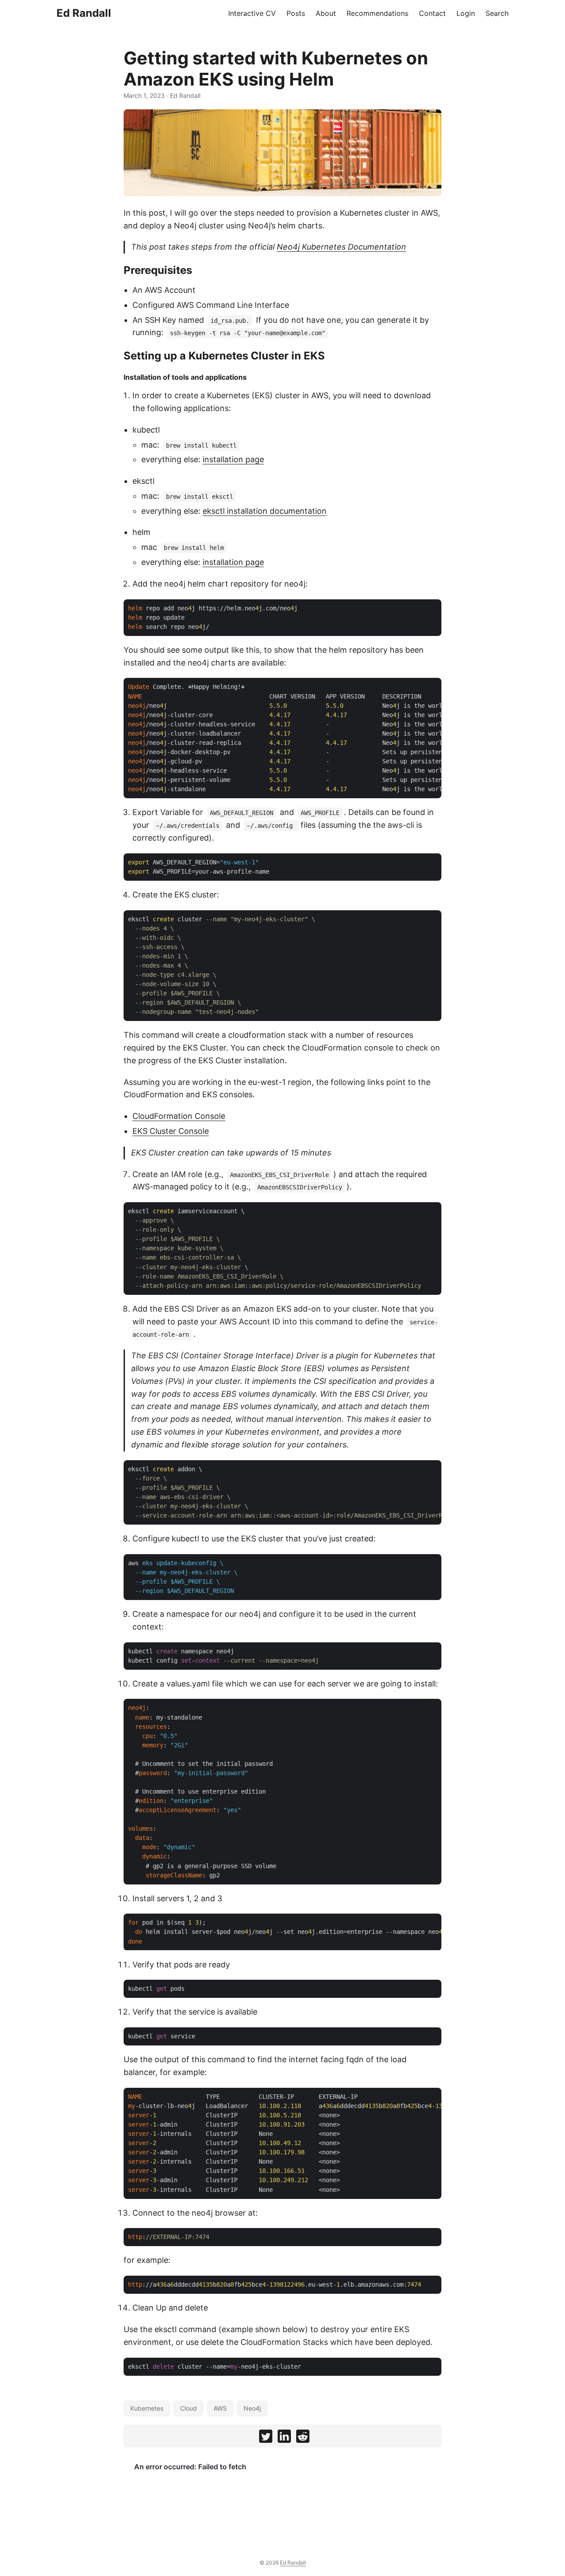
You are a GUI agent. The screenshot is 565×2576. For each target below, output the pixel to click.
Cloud (188, 2408)
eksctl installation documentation (265, 511)
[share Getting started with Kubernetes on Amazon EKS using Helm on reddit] (303, 2438)
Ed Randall (84, 13)
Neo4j (252, 2408)
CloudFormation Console (179, 1116)
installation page (233, 459)
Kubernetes (147, 2408)
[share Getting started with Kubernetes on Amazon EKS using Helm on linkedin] (284, 2438)
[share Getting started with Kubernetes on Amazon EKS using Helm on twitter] (266, 2438)
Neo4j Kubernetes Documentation (341, 247)
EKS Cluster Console (171, 1131)
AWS (220, 2408)
